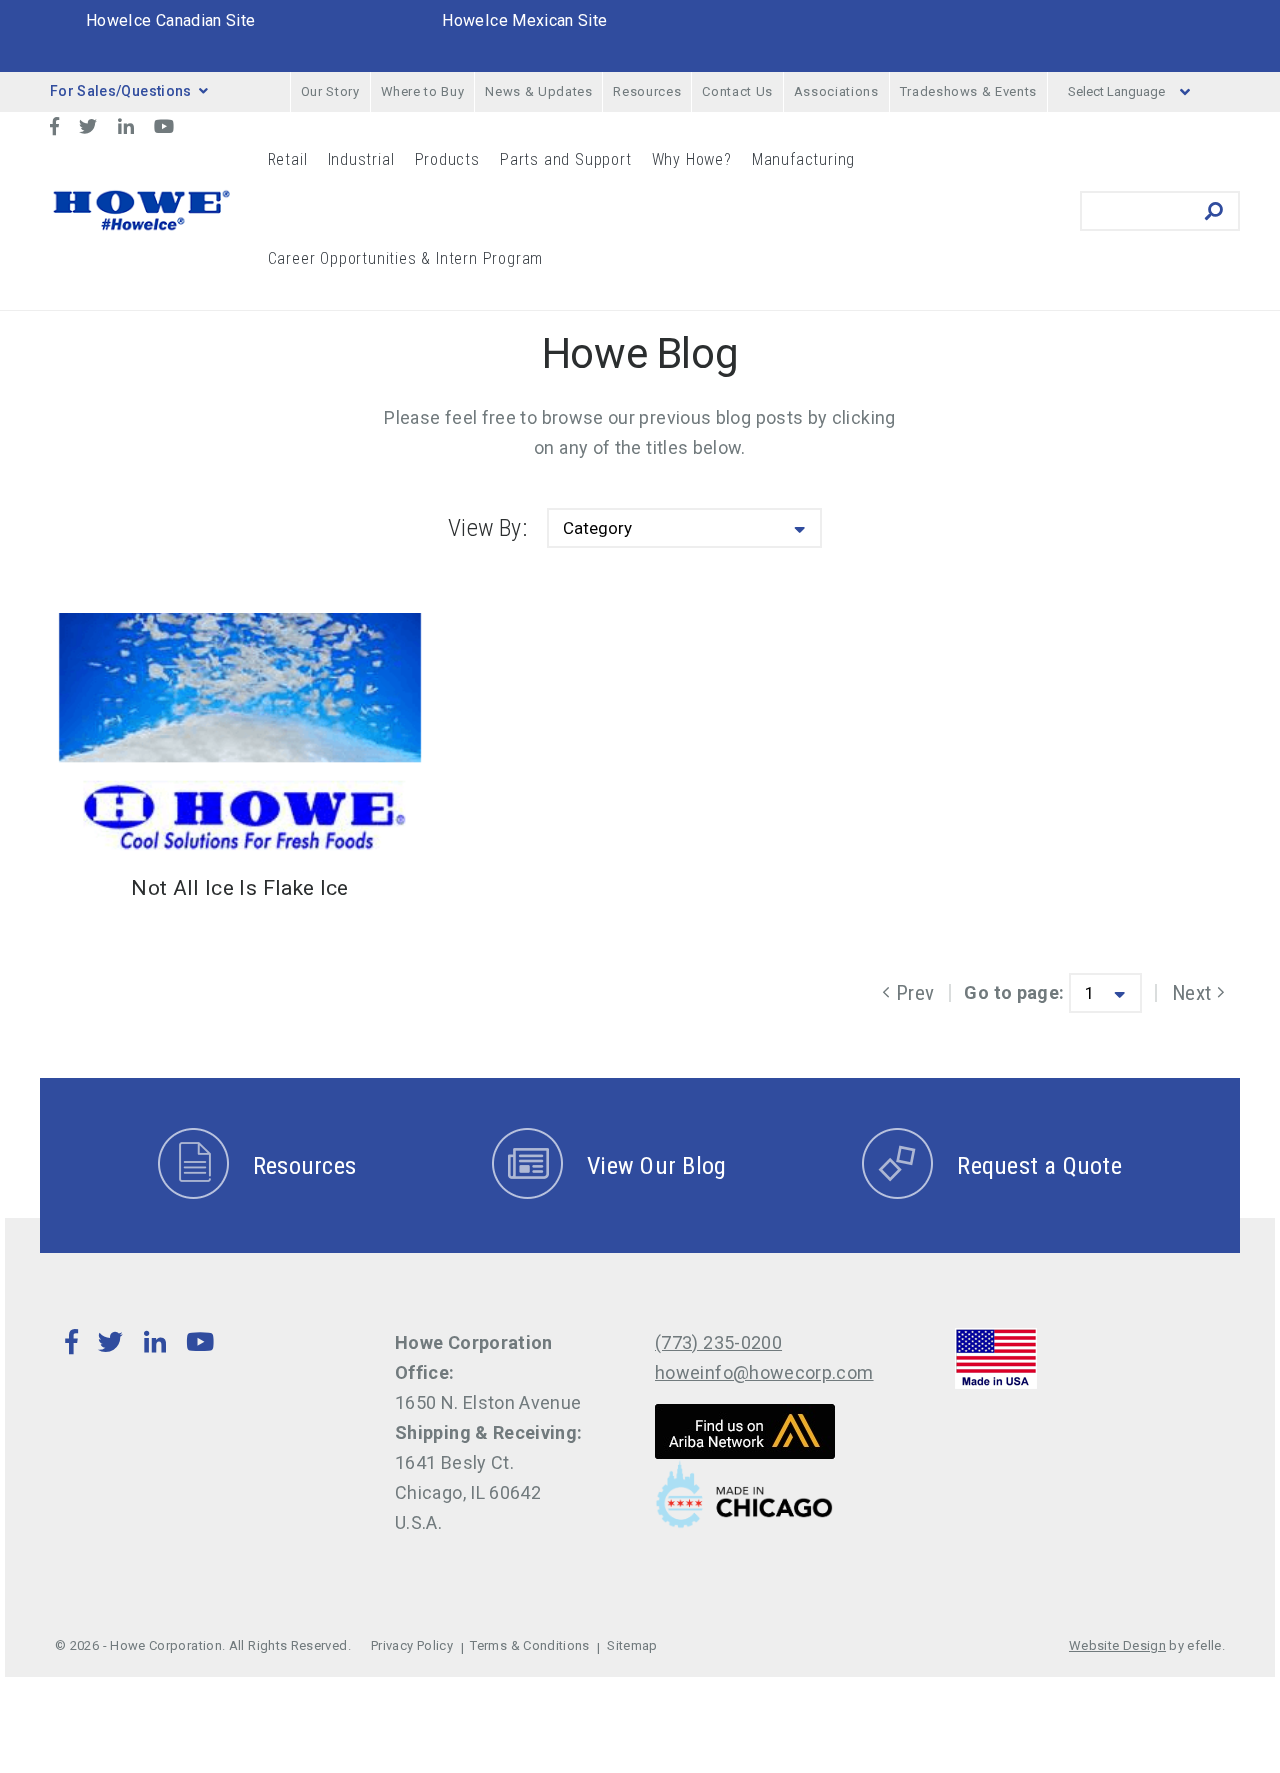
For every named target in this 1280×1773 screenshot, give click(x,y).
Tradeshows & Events (968, 91)
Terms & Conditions (529, 1645)
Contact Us (737, 91)
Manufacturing (803, 159)
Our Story (330, 91)
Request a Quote (1039, 1166)
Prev (912, 993)
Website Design (1117, 1645)
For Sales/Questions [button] (121, 91)
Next (1198, 993)
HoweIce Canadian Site (171, 20)
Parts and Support (566, 159)
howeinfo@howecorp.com (764, 1372)
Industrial (361, 159)
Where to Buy (423, 91)
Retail (288, 159)
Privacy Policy (412, 1645)
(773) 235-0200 (718, 1342)
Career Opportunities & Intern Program (406, 258)
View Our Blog (656, 1166)
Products (447, 159)
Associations (836, 91)
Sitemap (632, 1645)
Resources (647, 91)
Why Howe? (692, 159)
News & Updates (538, 91)
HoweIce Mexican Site (524, 20)
